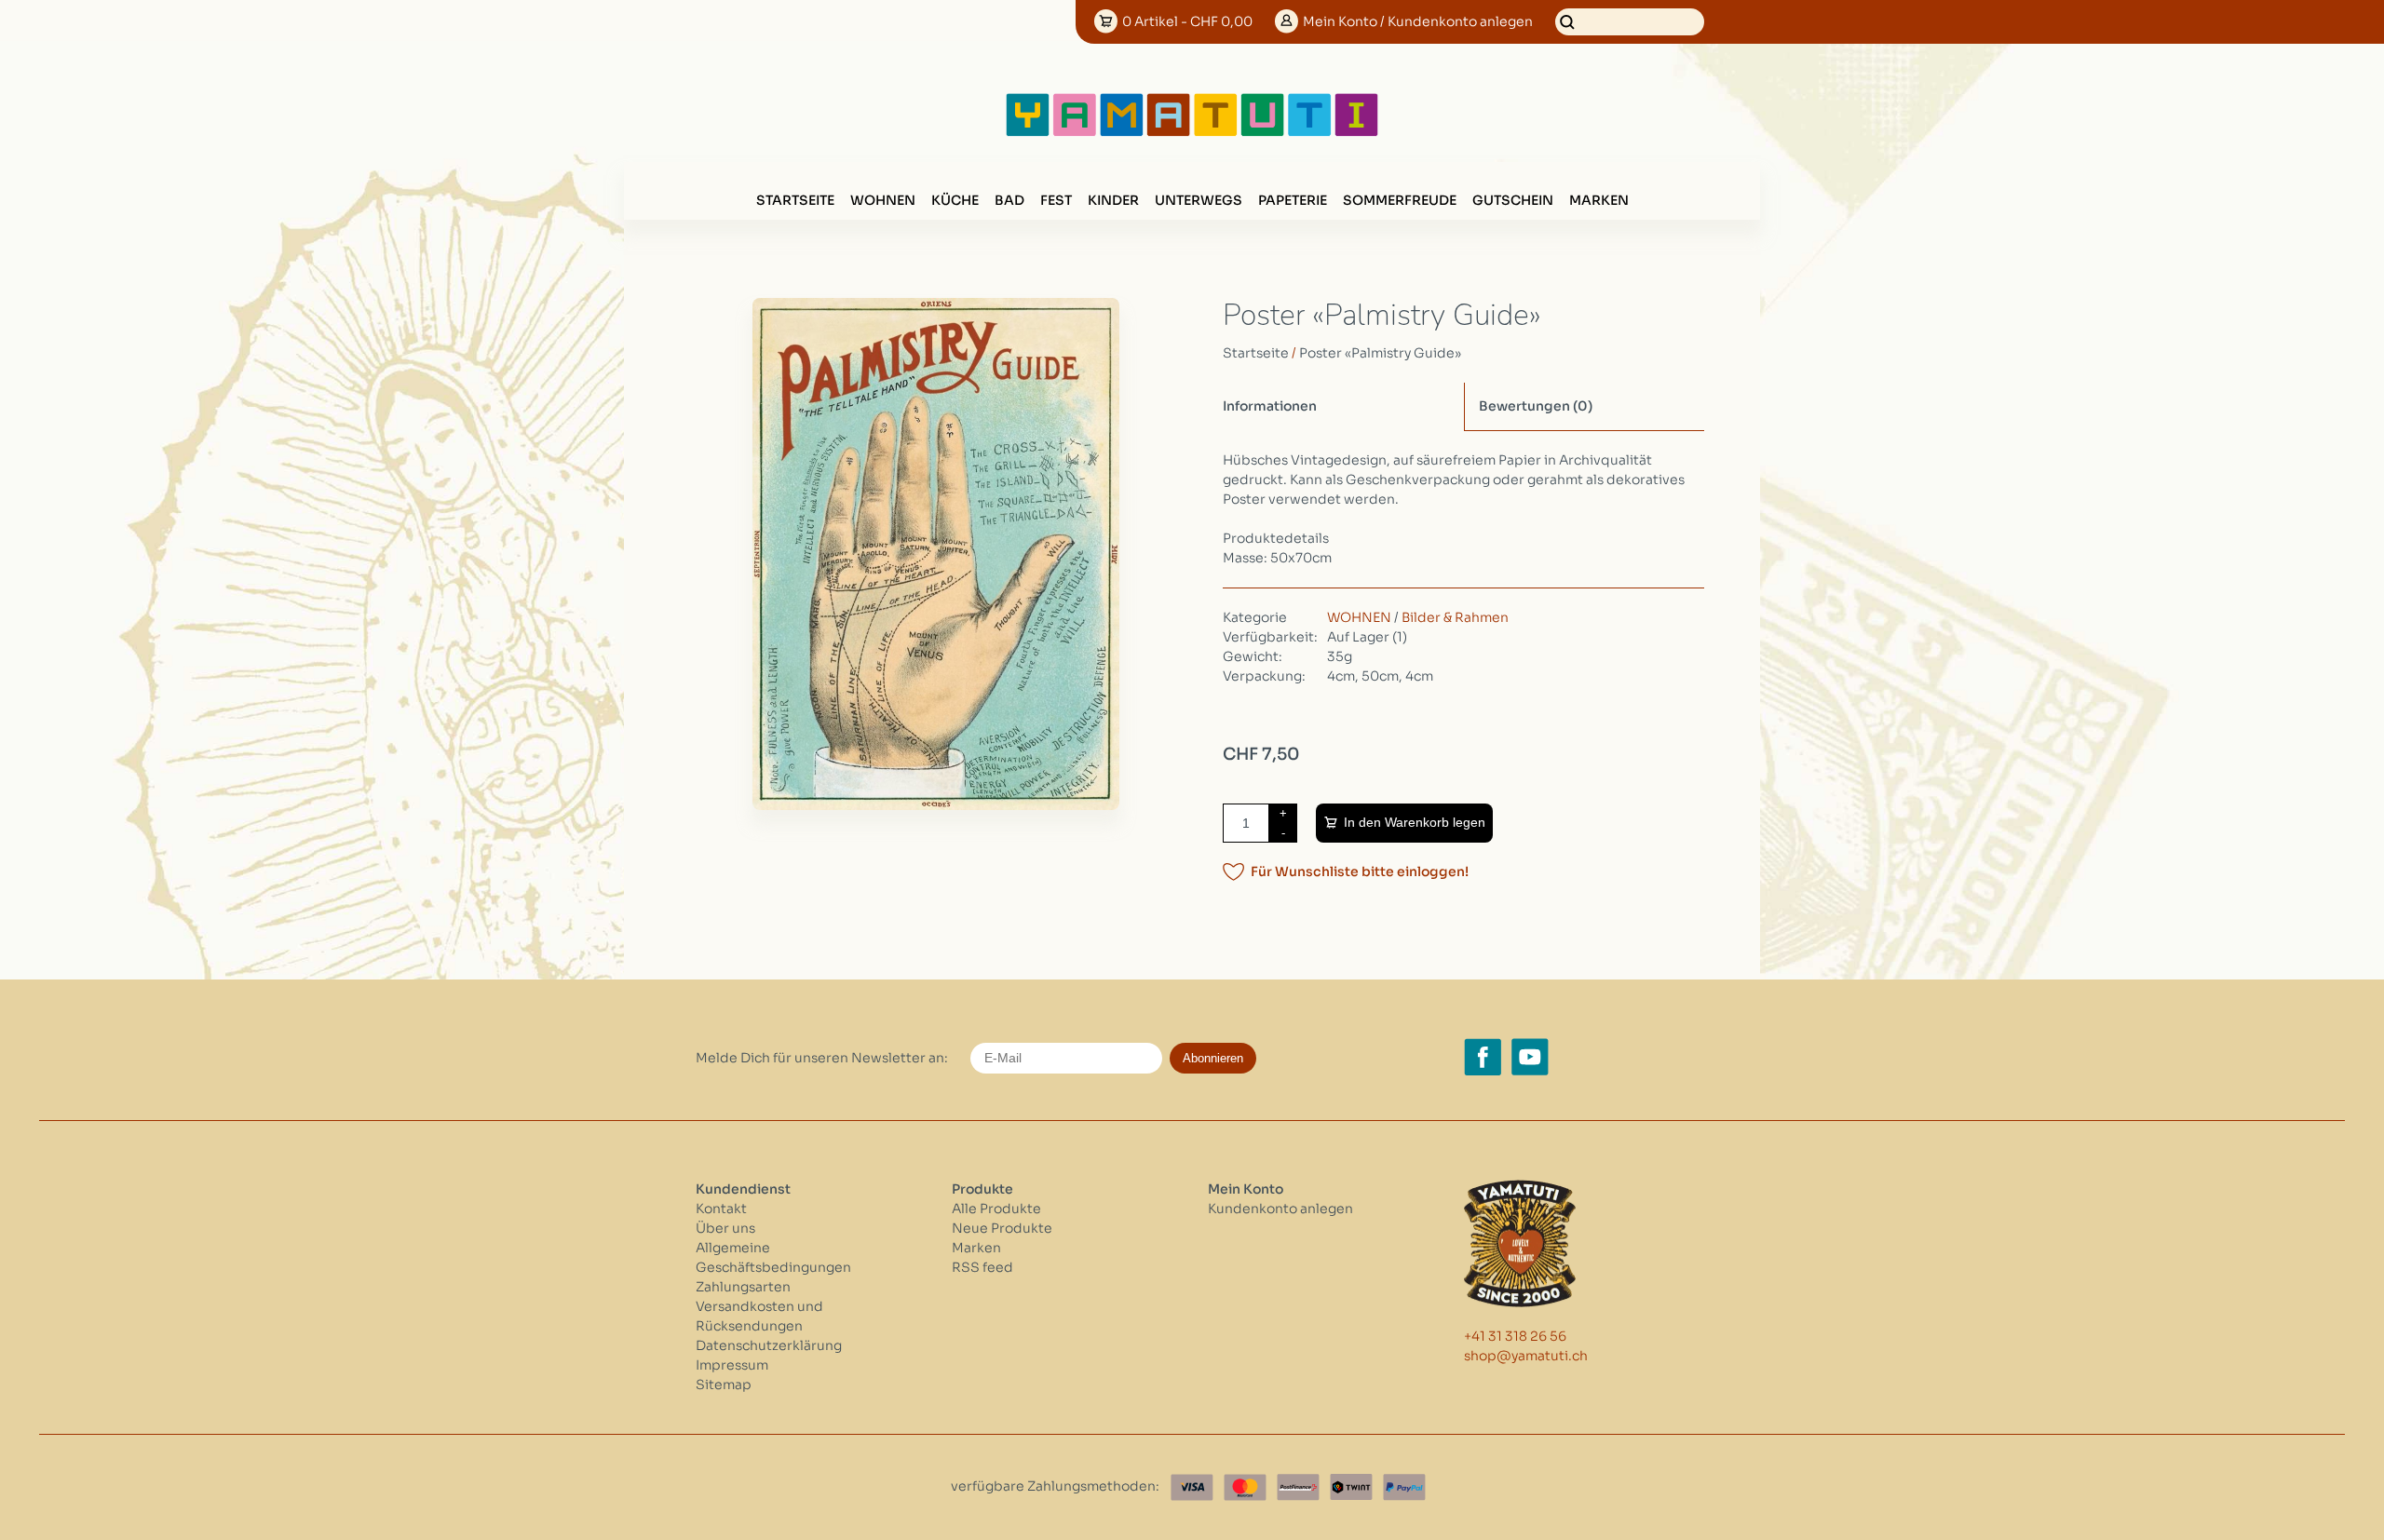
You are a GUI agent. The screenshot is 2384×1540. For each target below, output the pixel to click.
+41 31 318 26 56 (1515, 1336)
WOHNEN (883, 200)
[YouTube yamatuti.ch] (1530, 1057)
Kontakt (721, 1209)
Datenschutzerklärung (769, 1345)
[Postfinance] (1298, 1487)
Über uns (725, 1228)
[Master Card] (1245, 1487)
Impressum (732, 1365)
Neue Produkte (1002, 1228)
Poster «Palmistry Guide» (1380, 353)
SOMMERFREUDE (1400, 200)
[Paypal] (1404, 1487)
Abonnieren (1213, 1058)
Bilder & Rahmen (1455, 617)
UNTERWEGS (1199, 200)
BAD (1009, 200)
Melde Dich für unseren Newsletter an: (822, 1058)
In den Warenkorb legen (1415, 822)
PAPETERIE (1293, 200)
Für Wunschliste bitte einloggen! (1360, 871)
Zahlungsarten (743, 1287)
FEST (1056, 200)
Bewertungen (1536, 406)
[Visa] (1192, 1487)
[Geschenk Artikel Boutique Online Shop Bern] (1192, 132)
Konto (1418, 21)
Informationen (1270, 406)
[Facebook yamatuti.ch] (1483, 1057)
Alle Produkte (996, 1209)
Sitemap (724, 1385)
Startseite (795, 200)
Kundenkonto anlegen (1280, 1209)
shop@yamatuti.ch (1526, 1356)
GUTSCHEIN (1513, 200)
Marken (1599, 200)
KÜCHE (955, 200)
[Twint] (1351, 1487)
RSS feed (982, 1267)
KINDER (1113, 200)
